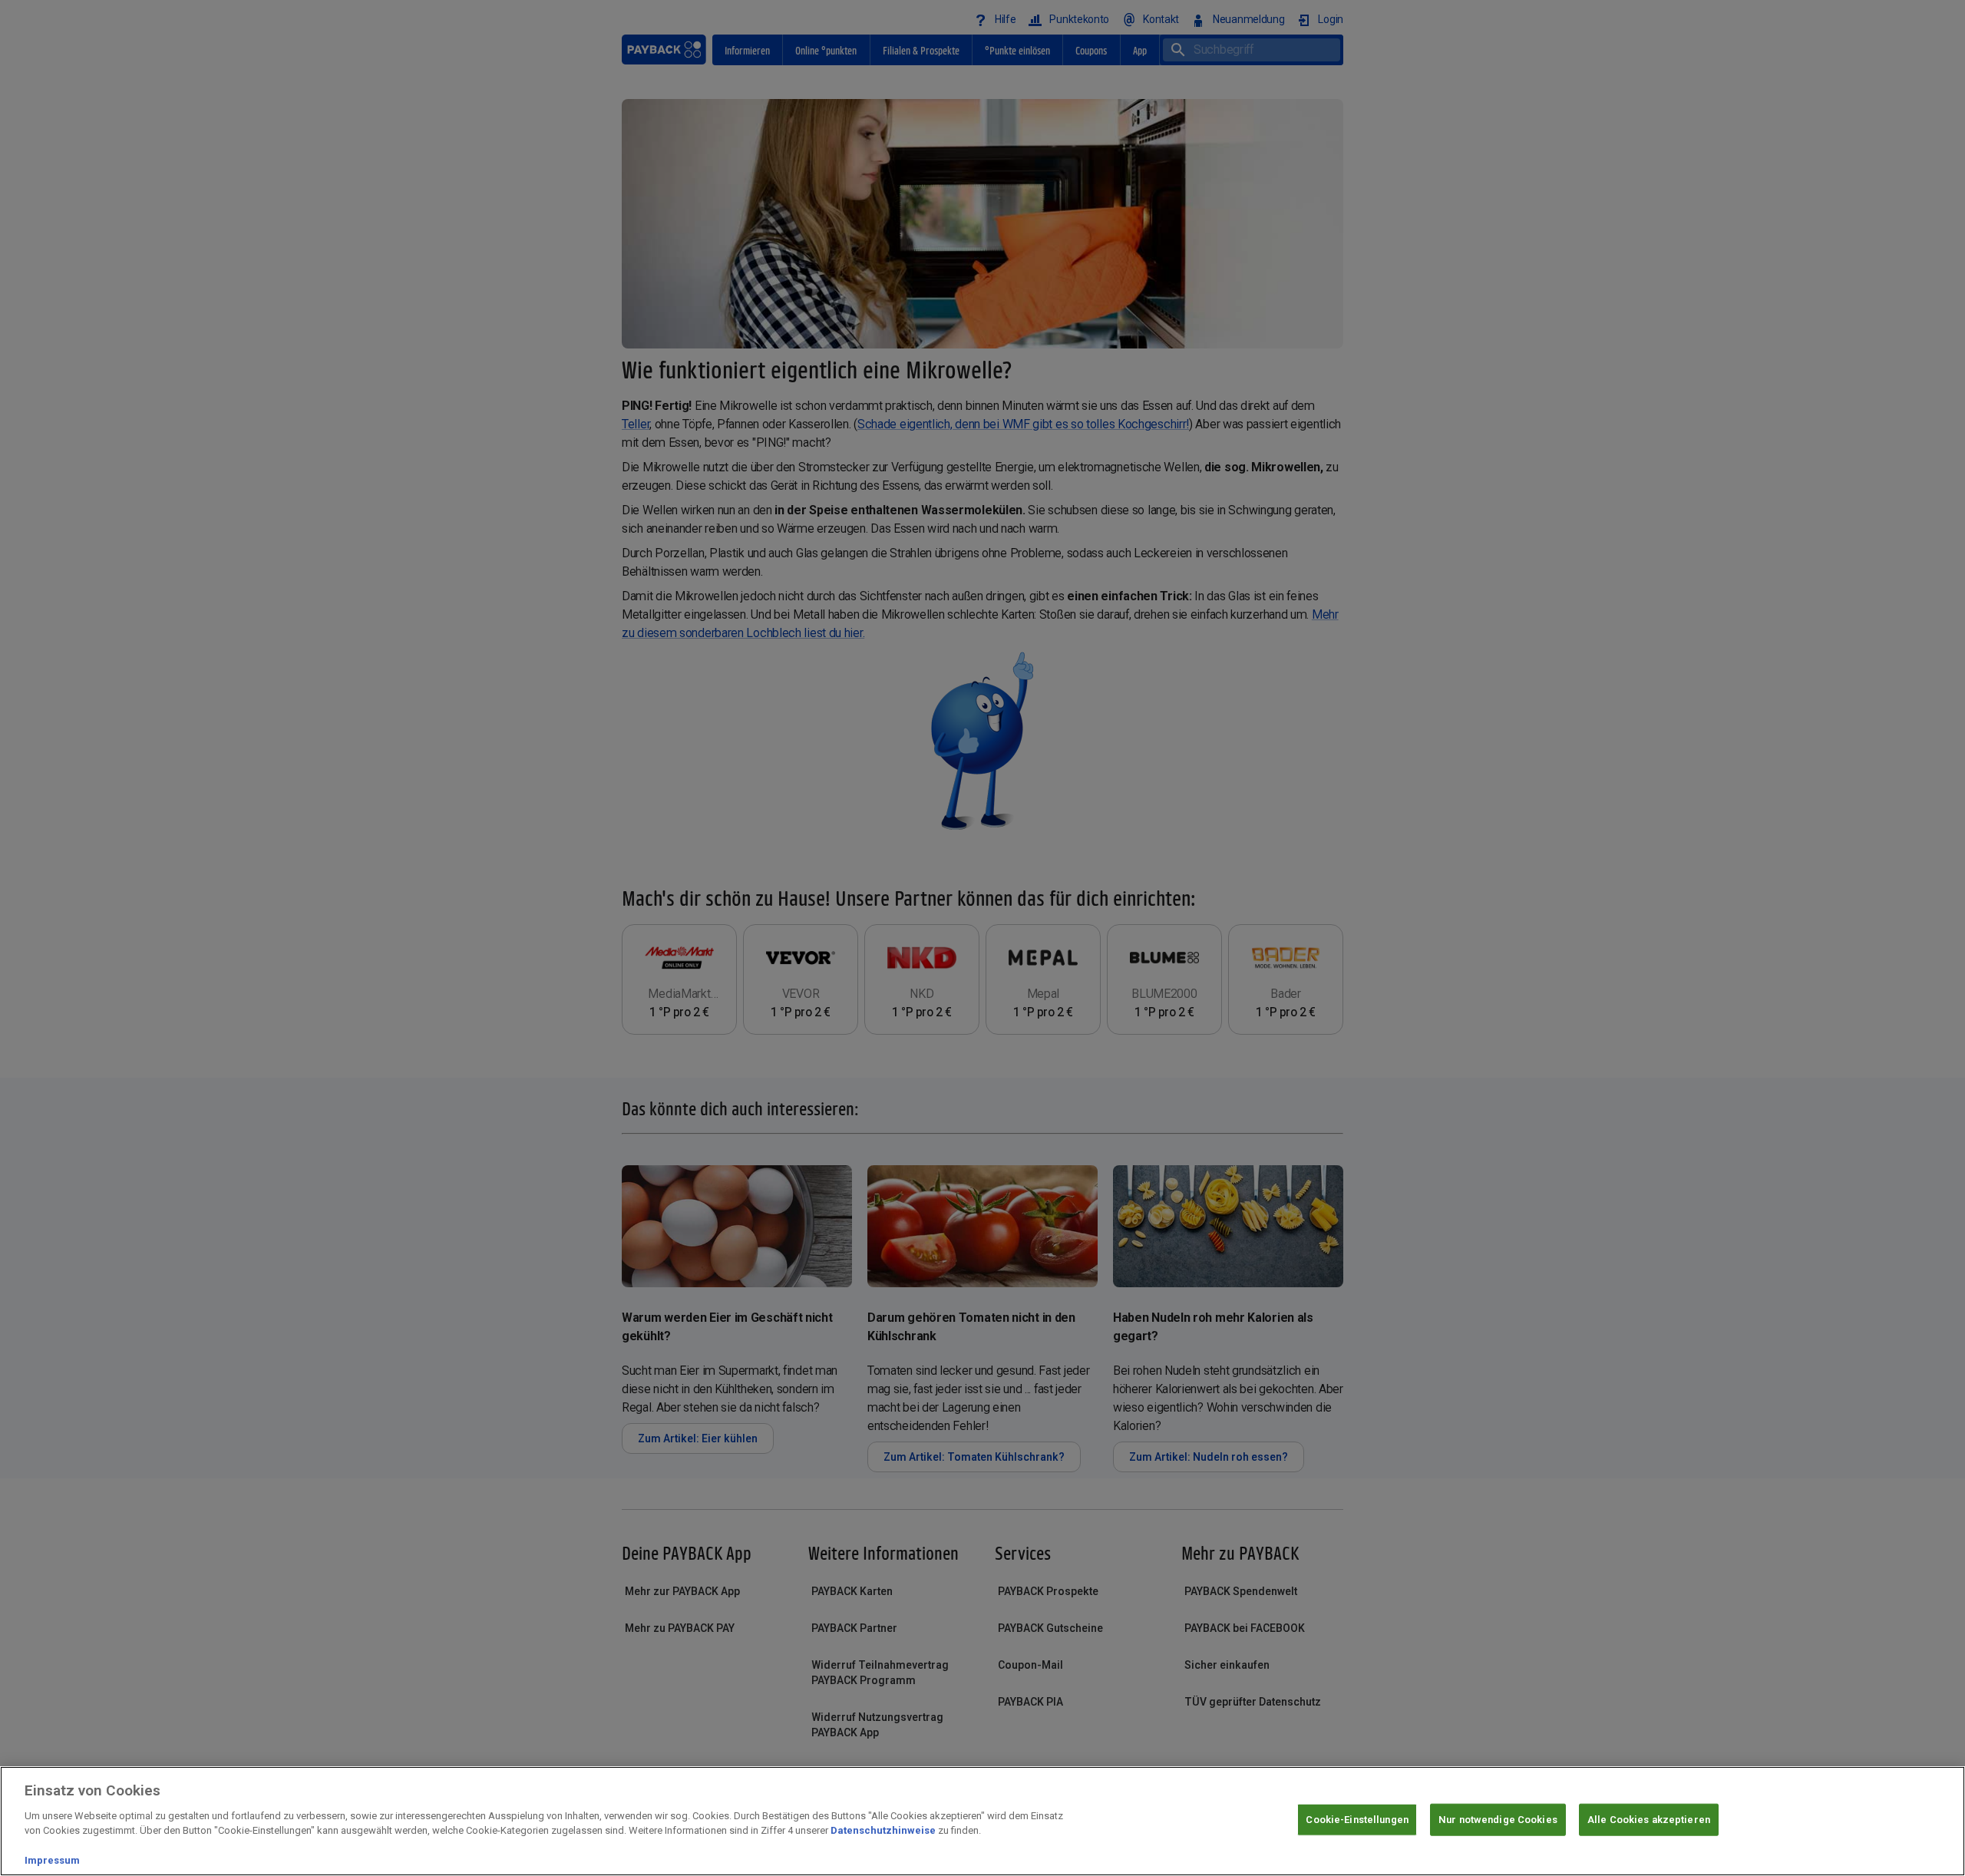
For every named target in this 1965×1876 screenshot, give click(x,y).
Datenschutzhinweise (883, 1830)
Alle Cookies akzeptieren (1649, 1820)
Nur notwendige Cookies (1498, 1820)
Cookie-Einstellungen (1357, 1820)
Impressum (52, 1860)
